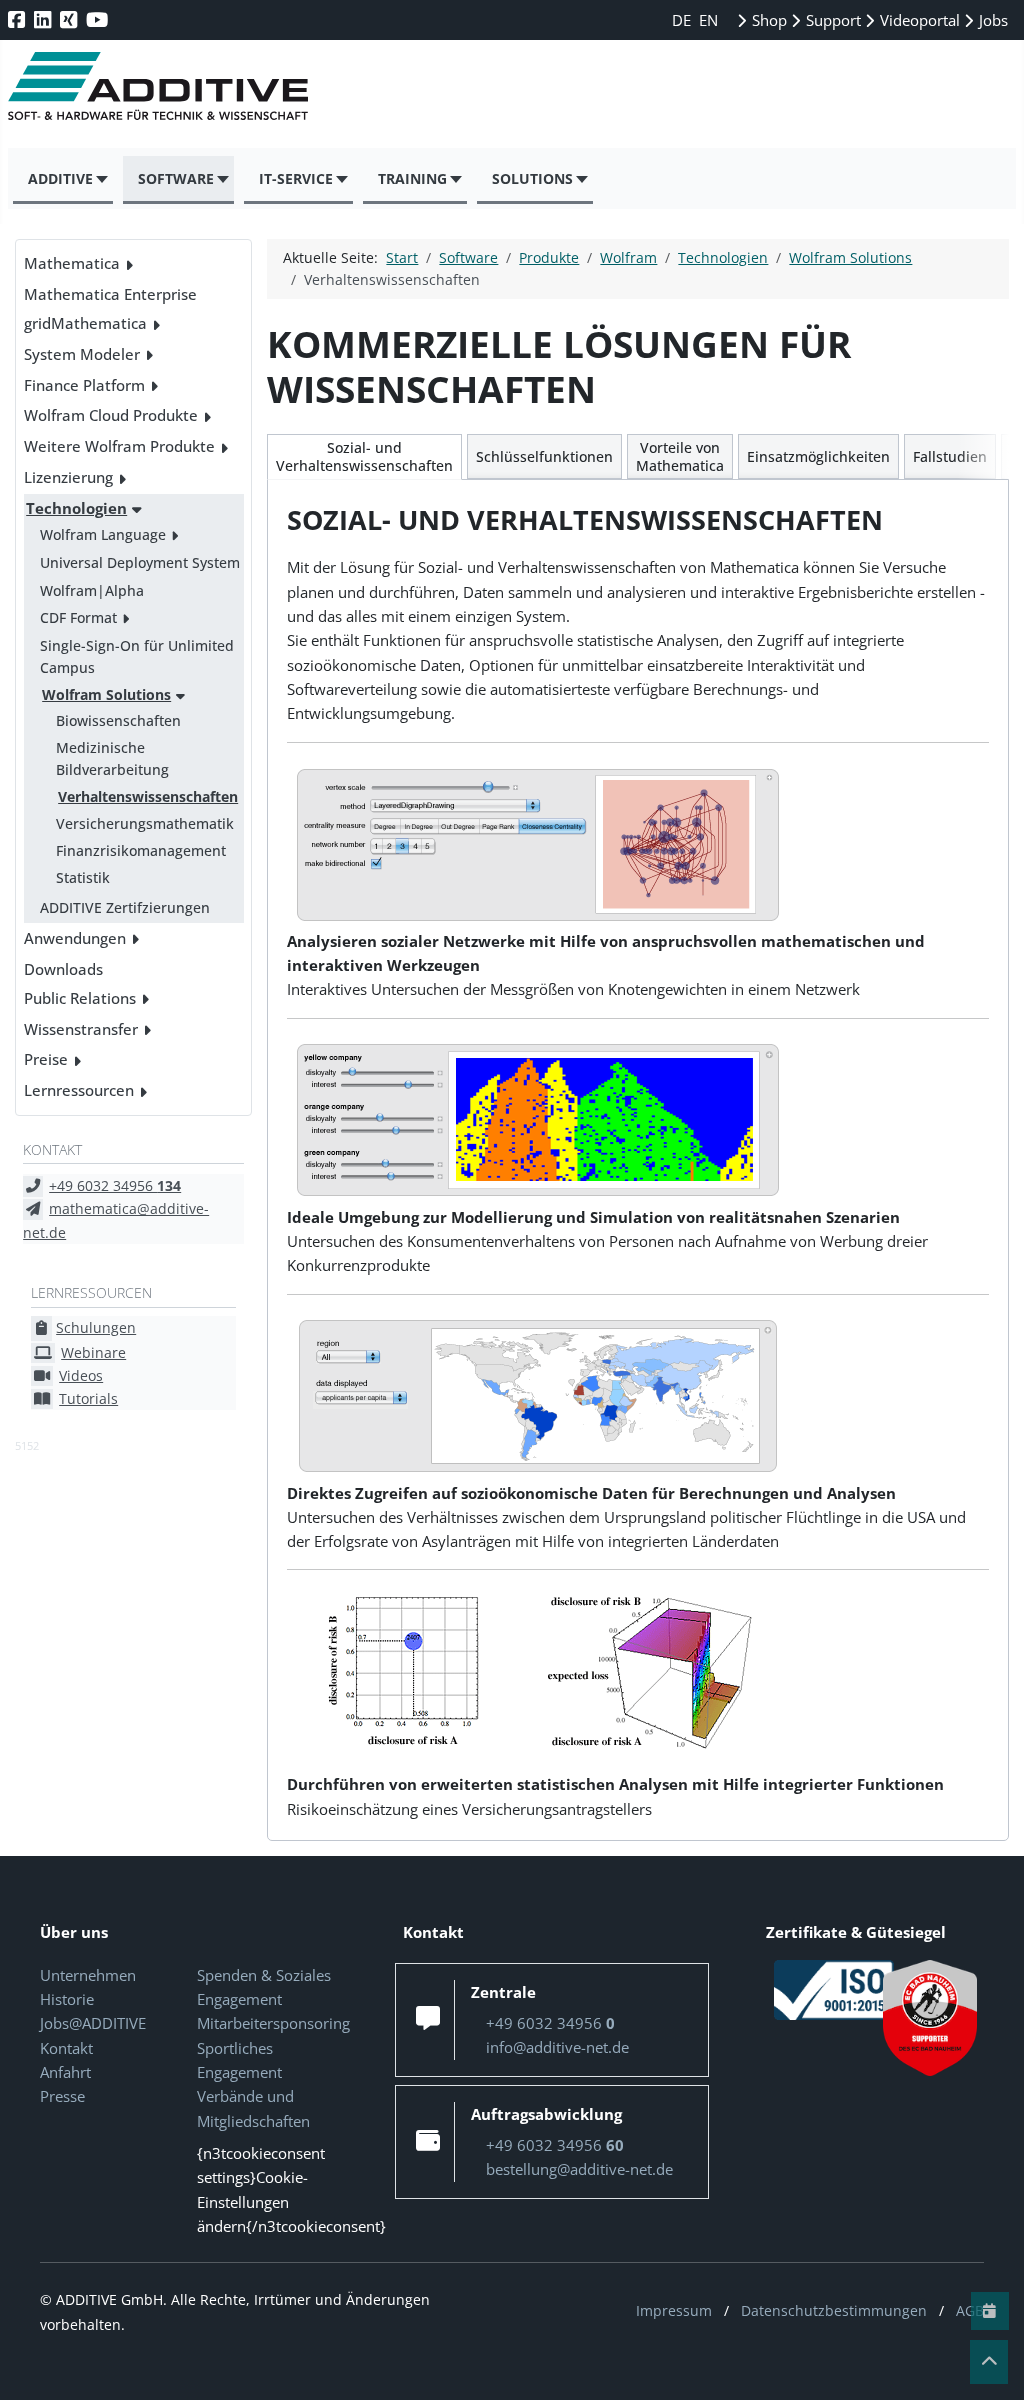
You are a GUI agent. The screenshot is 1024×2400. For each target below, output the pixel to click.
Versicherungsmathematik (145, 823)
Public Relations (80, 998)
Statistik (83, 877)
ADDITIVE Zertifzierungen (125, 907)
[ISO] (834, 1988)
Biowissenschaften (118, 720)
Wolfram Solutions (106, 694)
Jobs (991, 20)
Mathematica (72, 263)
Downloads (63, 969)
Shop (767, 20)
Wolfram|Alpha (92, 590)
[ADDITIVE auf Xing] (70, 19)
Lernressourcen (79, 1090)
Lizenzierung (68, 477)
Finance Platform (84, 385)
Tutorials (88, 1398)
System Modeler (82, 354)
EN (708, 20)
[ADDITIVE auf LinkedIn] (44, 19)
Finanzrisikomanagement (141, 850)
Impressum (674, 2310)
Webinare (93, 1352)
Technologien (76, 508)
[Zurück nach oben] (989, 2362)
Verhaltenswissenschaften (148, 796)
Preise (46, 1059)
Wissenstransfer (81, 1029)
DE (683, 20)
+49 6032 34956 (115, 1185)
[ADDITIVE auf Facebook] (18, 19)
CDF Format (78, 617)
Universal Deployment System (140, 562)
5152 (27, 1445)
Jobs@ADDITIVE (93, 2023)
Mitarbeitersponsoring (273, 2023)
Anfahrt (65, 2072)
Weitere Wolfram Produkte (119, 446)
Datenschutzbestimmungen (834, 2310)
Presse (62, 2096)
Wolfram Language (103, 534)
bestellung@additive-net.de (579, 2169)
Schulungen (96, 1327)
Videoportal (918, 20)
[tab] (364, 457)
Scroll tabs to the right (986, 470)
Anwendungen (75, 938)
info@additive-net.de (557, 2047)
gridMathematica (85, 323)
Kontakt (66, 2048)
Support (831, 20)
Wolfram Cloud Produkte (111, 415)
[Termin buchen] (990, 2311)
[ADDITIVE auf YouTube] (99, 19)
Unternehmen (88, 1975)
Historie (67, 1999)
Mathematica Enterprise (110, 294)
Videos (81, 1375)
